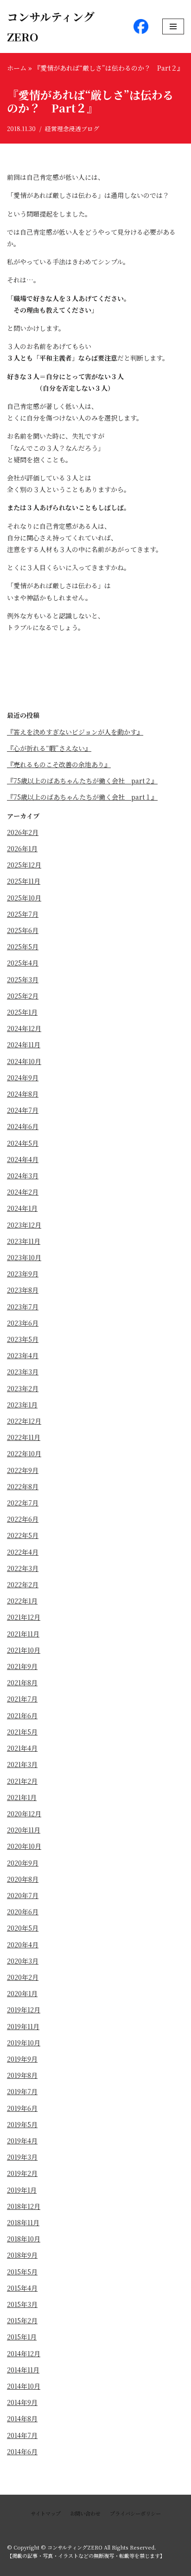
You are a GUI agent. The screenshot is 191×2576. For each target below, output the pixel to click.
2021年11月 (23, 1634)
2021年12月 (24, 1617)
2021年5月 (22, 1732)
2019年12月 (24, 2010)
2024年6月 (23, 1126)
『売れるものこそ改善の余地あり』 (59, 764)
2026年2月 (23, 832)
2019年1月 (22, 2190)
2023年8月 (23, 1290)
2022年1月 (22, 1601)
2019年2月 (22, 2173)
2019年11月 (23, 2026)
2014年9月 (22, 2402)
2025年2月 (23, 996)
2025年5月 (23, 946)
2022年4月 (23, 1552)
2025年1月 (22, 1012)
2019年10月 (24, 2043)
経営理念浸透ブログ (72, 128)
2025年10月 (24, 898)
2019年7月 (22, 2091)
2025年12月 (24, 865)
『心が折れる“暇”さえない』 (49, 748)
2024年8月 (23, 1094)
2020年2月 (23, 1977)
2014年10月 (24, 2386)
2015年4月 (22, 2288)
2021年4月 (22, 1748)
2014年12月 (24, 2353)
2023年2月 (23, 1388)
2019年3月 (22, 2157)
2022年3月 (23, 1568)
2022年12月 (24, 1421)
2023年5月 (23, 1339)
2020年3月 (23, 1961)
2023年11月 (24, 1241)
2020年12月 (24, 1814)
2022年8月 (23, 1486)
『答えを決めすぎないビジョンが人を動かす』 (75, 732)
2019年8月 (22, 2075)
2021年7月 (22, 1699)
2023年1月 (22, 1405)
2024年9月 (23, 1078)
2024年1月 (22, 1208)
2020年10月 (24, 1846)
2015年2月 (22, 2320)
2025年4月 (23, 963)
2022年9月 (23, 1470)
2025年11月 (24, 881)
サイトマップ (46, 2513)
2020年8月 (23, 1879)
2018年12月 (24, 2206)
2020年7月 (23, 1895)
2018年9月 (22, 2255)
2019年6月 (22, 2108)
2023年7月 (23, 1307)
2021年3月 (22, 1764)
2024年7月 (23, 1110)
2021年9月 (22, 1666)
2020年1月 (22, 1993)
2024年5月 (23, 1143)
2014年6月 (22, 2451)
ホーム (17, 68)
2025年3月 (23, 979)
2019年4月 (22, 2141)
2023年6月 (23, 1323)
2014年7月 (22, 2435)
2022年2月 (23, 1584)
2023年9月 (23, 1274)
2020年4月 (23, 1945)
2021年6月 (22, 1715)
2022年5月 (23, 1535)
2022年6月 (23, 1519)
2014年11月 (23, 2370)
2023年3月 (23, 1372)
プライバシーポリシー (135, 2513)
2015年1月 (22, 2337)
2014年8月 (22, 2418)
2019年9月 (22, 2059)
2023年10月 (24, 1257)
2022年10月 (24, 1453)
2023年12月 (24, 1225)
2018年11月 (23, 2222)
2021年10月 (24, 1650)
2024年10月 (24, 1061)
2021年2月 (22, 1781)
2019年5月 (22, 2124)
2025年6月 (23, 930)
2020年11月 (24, 1830)
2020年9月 (23, 1863)
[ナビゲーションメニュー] (173, 26)
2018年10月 (24, 2239)
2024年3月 (23, 1176)
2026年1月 (22, 848)
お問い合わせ (85, 2513)
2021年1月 (22, 1797)
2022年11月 (24, 1437)
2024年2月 (23, 1192)
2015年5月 (22, 2272)
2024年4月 (23, 1159)
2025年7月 (23, 914)
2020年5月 (23, 1928)
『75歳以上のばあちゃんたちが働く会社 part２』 (82, 781)
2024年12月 (24, 1028)
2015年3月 (22, 2304)
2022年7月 (23, 1503)
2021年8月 (22, 1682)
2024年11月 (24, 1045)
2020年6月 (23, 1912)
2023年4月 (23, 1355)
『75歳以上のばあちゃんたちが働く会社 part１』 (82, 797)
